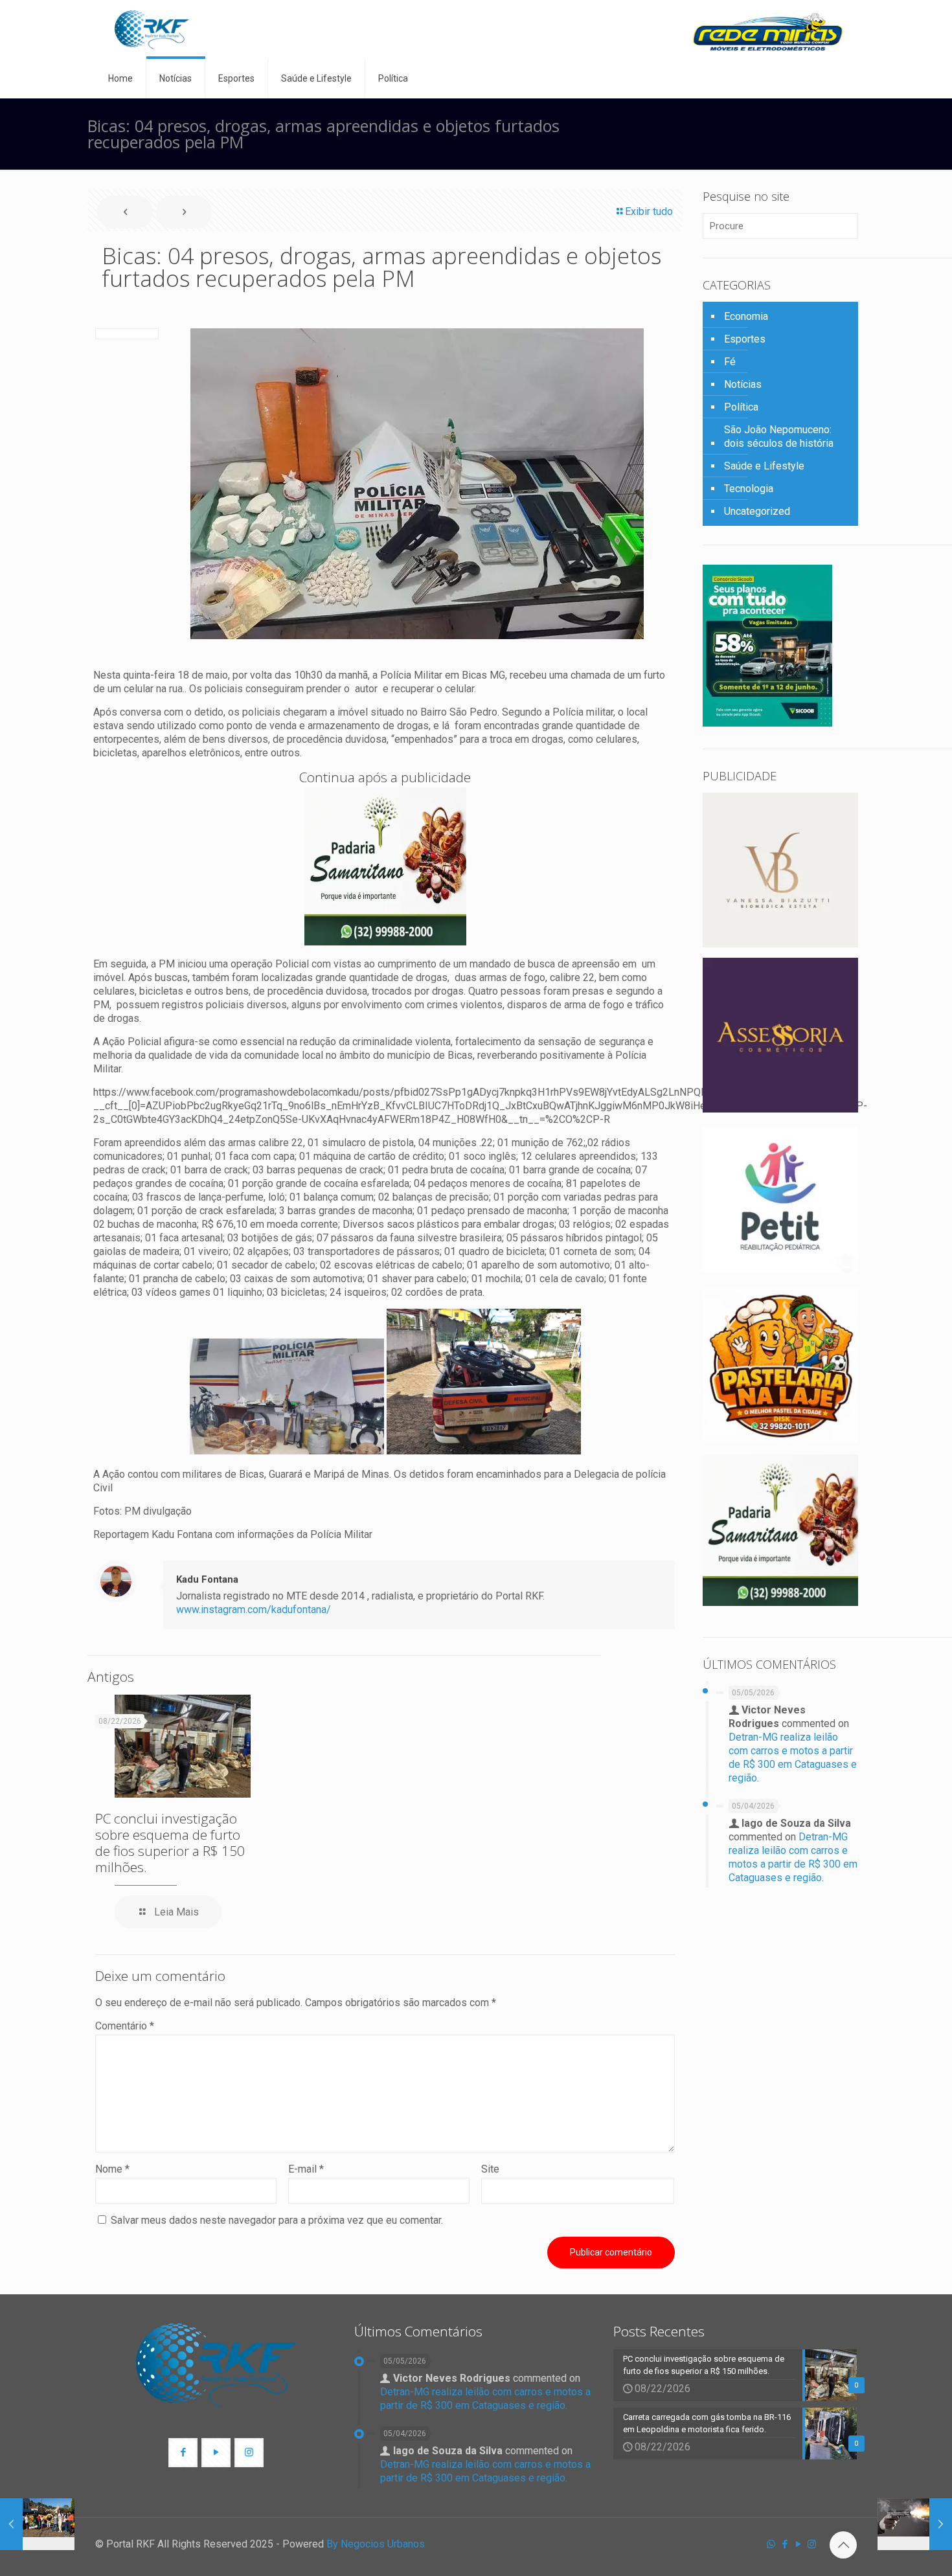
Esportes (745, 339)
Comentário (125, 2026)
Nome (112, 2169)
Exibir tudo (649, 211)
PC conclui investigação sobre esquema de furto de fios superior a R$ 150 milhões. (170, 1843)
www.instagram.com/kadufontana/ (254, 1610)
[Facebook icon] (785, 2544)
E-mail (306, 2169)
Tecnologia (749, 489)
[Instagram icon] (812, 2544)
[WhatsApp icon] (771, 2544)
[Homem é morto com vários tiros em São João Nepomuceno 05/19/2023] (915, 2524)
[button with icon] (183, 2453)
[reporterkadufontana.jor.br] (152, 29)
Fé (730, 362)
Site (490, 2169)
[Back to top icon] (843, 2545)
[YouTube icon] (798, 2544)
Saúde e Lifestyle (764, 466)
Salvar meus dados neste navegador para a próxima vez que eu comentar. (277, 2220)
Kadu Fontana (207, 1579)
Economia (746, 316)
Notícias (743, 384)
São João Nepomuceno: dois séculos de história (779, 436)
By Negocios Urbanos (376, 2544)
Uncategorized (757, 511)
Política (741, 407)
